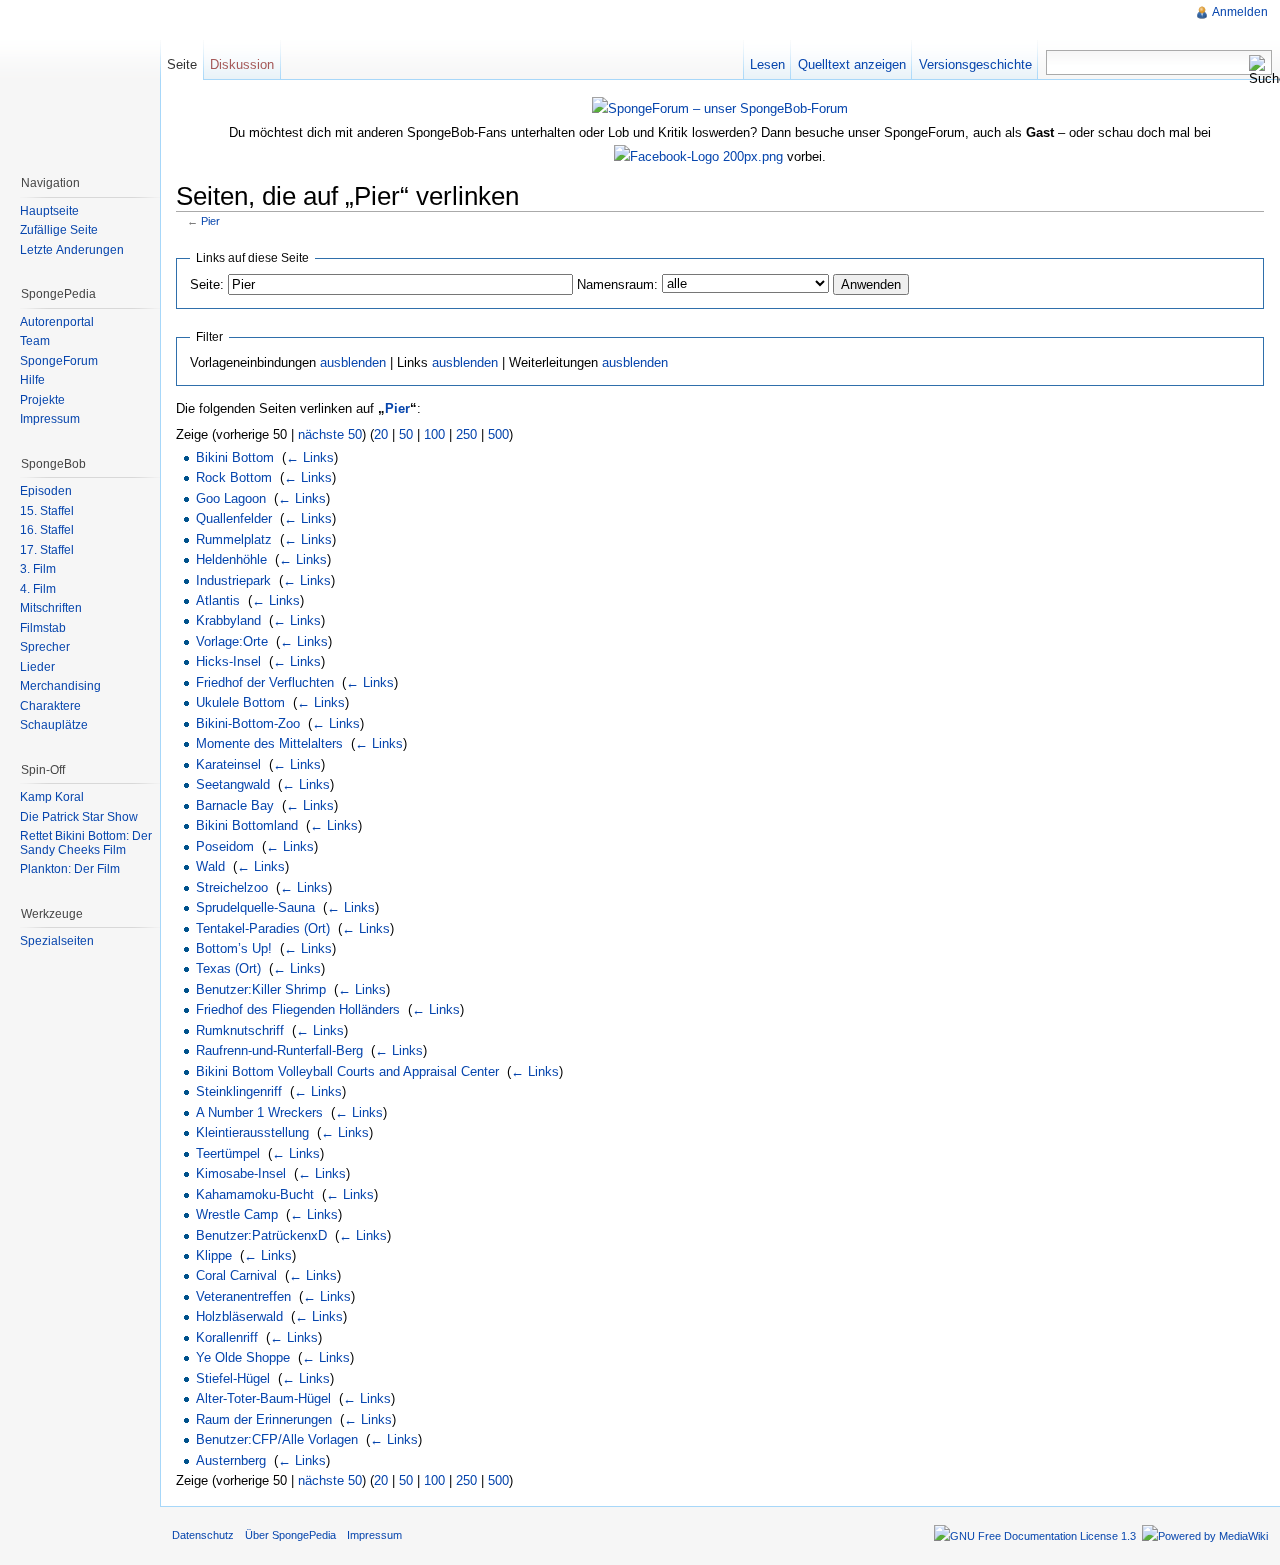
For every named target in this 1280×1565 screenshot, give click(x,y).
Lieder (37, 667)
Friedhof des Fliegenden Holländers (298, 1009)
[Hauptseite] (80, 80)
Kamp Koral (52, 797)
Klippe (214, 1255)
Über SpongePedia (290, 1535)
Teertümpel (228, 1153)
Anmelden (1240, 12)
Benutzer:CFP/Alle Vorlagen (277, 1439)
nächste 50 (330, 434)
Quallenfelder (234, 518)
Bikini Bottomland (247, 825)
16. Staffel (47, 530)
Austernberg (231, 1460)
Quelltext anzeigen (852, 64)
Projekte (42, 400)
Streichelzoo (232, 887)
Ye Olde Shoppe (243, 1357)
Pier (210, 221)
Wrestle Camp (237, 1214)
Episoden (46, 491)
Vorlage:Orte (232, 641)
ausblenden (353, 362)
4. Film (38, 589)
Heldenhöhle (231, 559)
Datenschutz (203, 1535)
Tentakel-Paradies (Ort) (263, 928)
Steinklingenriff (239, 1091)
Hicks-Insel (228, 661)
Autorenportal (57, 322)
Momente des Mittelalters (269, 743)
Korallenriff (227, 1337)
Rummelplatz (234, 539)
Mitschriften (51, 608)
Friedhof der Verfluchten (265, 682)
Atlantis (218, 600)
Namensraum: (617, 284)
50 (406, 434)
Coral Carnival (236, 1275)
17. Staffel (47, 550)
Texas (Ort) (228, 968)
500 (498, 434)
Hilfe (32, 380)
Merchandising (60, 686)
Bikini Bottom (235, 457)
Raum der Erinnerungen (264, 1419)
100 (434, 434)
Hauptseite (49, 211)
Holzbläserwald (239, 1316)
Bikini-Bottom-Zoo (248, 723)
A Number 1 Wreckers (259, 1112)
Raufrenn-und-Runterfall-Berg (279, 1050)
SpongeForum (59, 361)
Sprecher (45, 647)
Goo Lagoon (231, 498)
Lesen (767, 64)
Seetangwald (233, 784)
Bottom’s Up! (234, 948)
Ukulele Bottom (240, 702)
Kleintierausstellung (252, 1132)
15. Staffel (47, 511)
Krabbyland (228, 620)
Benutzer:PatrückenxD (261, 1235)
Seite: (207, 284)
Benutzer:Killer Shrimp (261, 989)
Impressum (50, 419)
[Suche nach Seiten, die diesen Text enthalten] (1260, 70)
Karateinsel (228, 764)
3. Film (38, 569)
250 (466, 434)
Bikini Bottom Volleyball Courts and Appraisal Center (347, 1071)
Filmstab (43, 628)
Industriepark (233, 580)
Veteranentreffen (243, 1296)
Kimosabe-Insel (241, 1173)
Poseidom (225, 846)
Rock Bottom (234, 477)
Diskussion (242, 64)
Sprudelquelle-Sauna (255, 907)
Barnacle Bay (235, 805)
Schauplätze (54, 725)
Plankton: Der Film (70, 869)
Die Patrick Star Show (79, 817)
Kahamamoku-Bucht (255, 1194)
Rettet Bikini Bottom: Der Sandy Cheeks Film (86, 843)
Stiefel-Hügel (233, 1378)
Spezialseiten (57, 941)
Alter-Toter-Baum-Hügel (263, 1398)
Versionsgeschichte (975, 64)
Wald (210, 866)
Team (35, 341)
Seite (182, 64)
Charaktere (50, 706)
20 (381, 434)
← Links (310, 457)
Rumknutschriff (240, 1030)
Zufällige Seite (59, 230)
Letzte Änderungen (72, 250)
